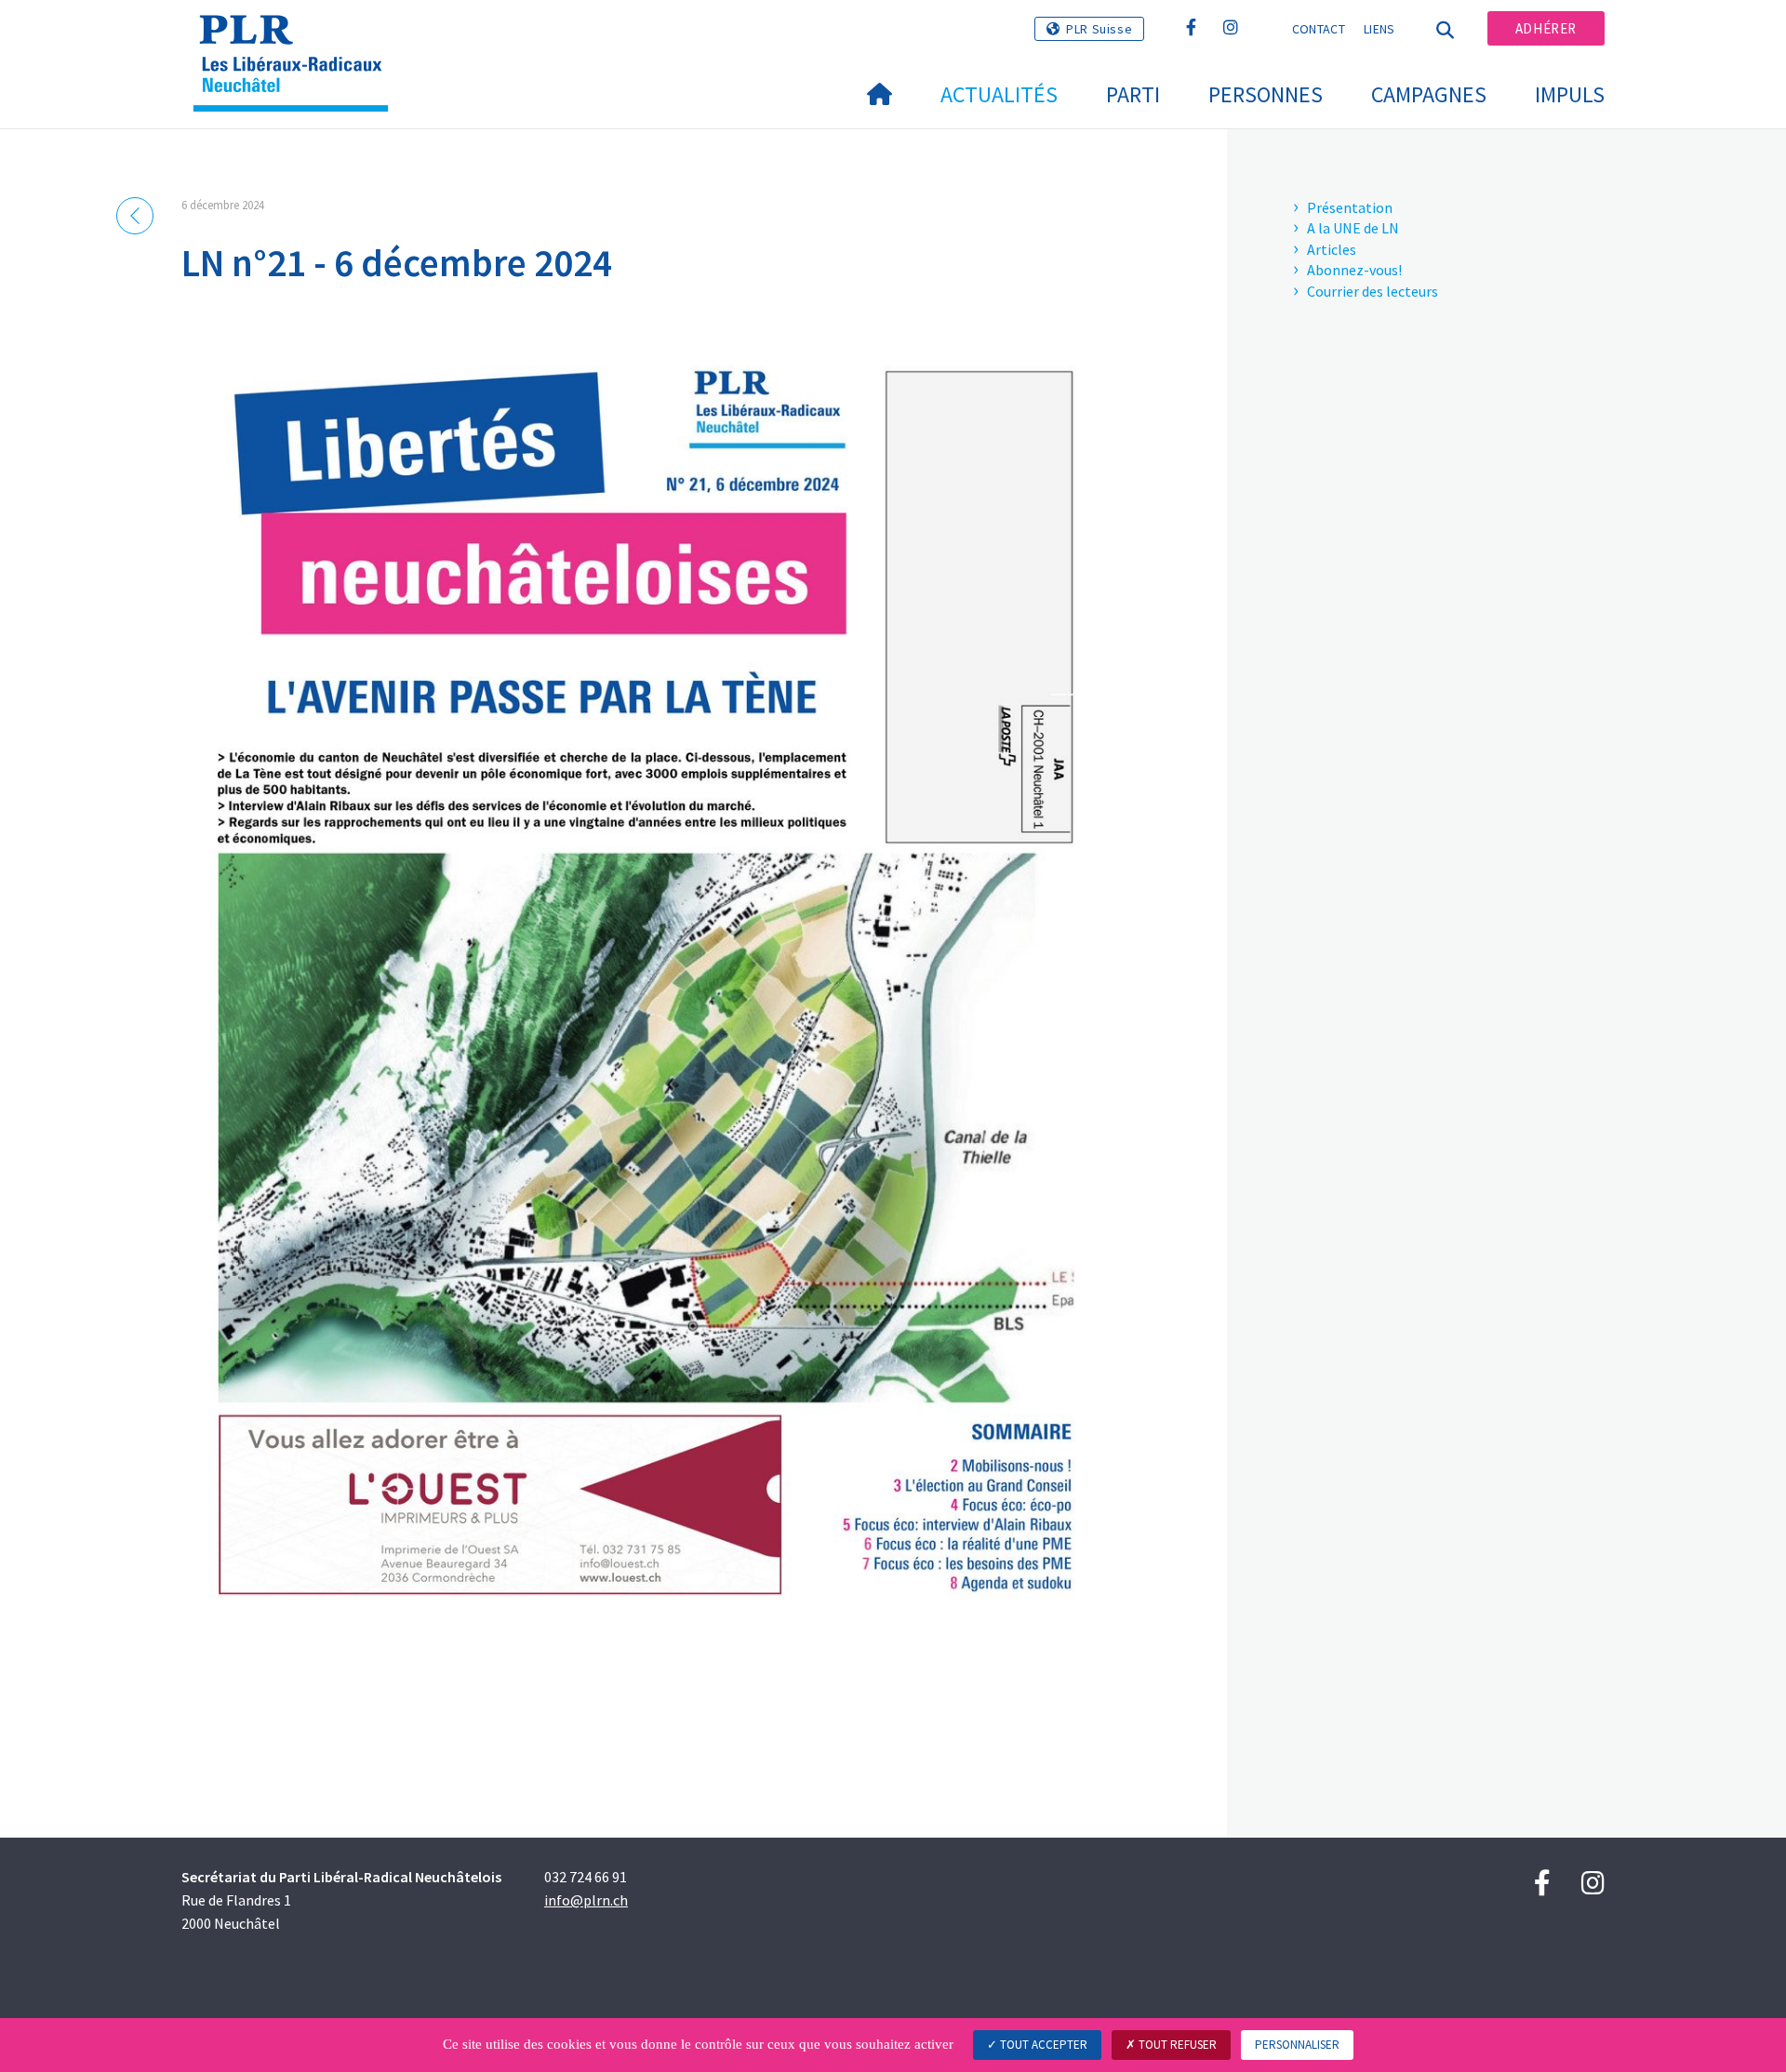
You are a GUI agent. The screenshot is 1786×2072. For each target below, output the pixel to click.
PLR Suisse (1099, 29)
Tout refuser (1176, 2045)
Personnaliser (1297, 2045)
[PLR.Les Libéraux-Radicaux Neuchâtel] (298, 38)
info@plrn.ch (586, 1900)
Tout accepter (1042, 2045)
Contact (1319, 29)
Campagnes (1429, 94)
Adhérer (1546, 28)
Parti (1133, 94)
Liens (1379, 29)
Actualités (999, 94)
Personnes (1266, 94)
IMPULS (1570, 94)
